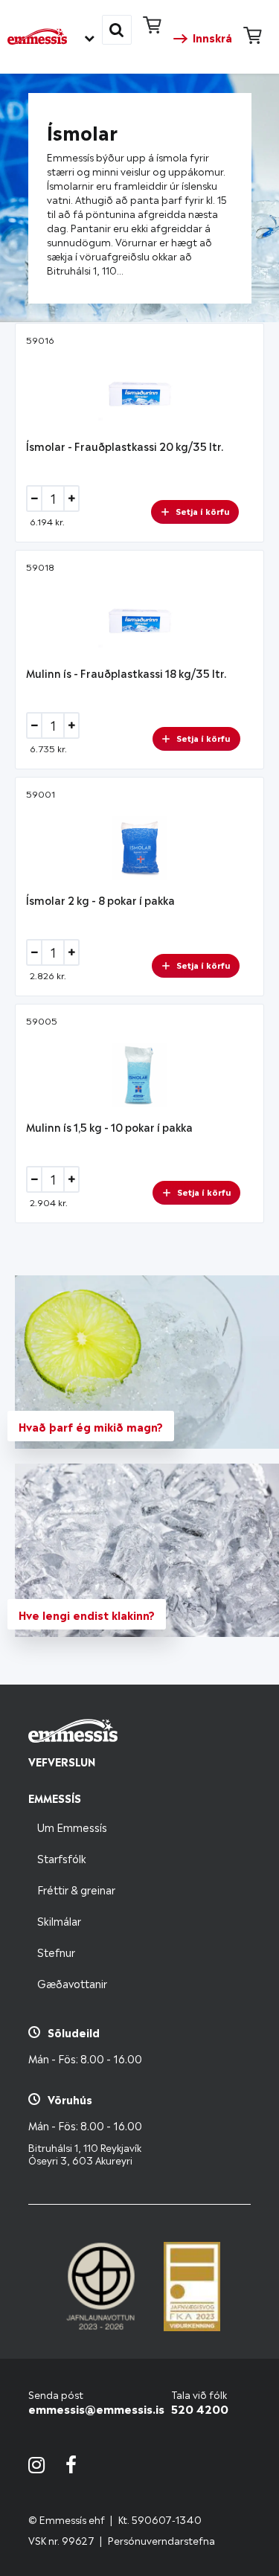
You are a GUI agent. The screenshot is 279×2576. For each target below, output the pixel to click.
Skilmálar (59, 1920)
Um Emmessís (72, 1826)
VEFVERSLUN (62, 1761)
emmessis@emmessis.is (96, 2408)
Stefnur (56, 1951)
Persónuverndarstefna (161, 2540)
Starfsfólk (62, 1858)
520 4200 (200, 2408)
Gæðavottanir (72, 1983)
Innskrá (212, 37)
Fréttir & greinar (76, 1889)
